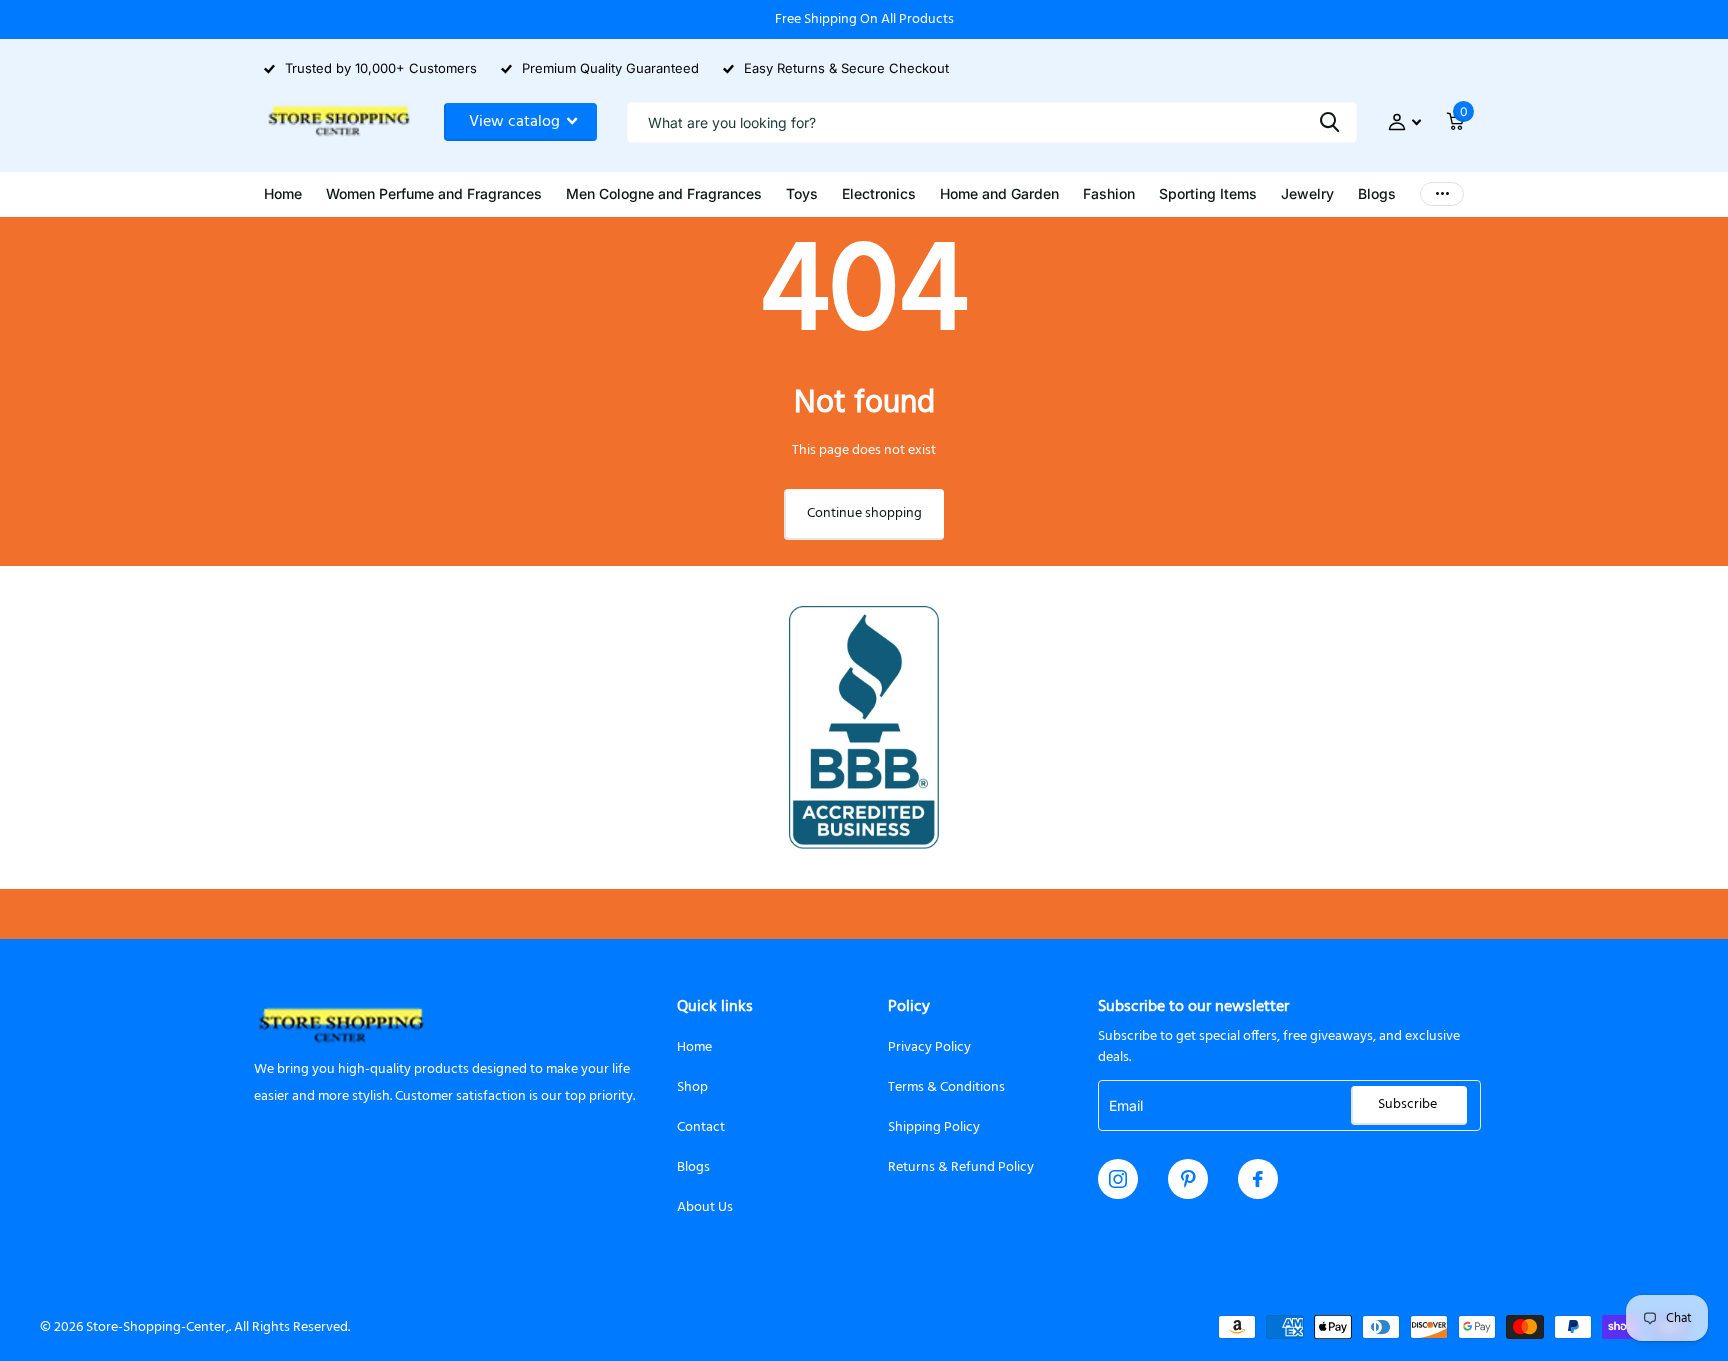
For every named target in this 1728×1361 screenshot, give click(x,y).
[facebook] (1258, 1179)
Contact (701, 1127)
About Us (705, 1207)
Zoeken (1329, 122)
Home (694, 1047)
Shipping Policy (934, 1127)
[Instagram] (1118, 1179)
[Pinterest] (1188, 1179)
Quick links (715, 1007)
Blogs (693, 1167)
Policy (909, 1007)
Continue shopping (864, 513)
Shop (692, 1087)
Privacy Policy (929, 1047)
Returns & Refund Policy (961, 1167)
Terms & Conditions (946, 1087)
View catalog (516, 122)
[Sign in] (1404, 122)
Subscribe (1409, 1104)
